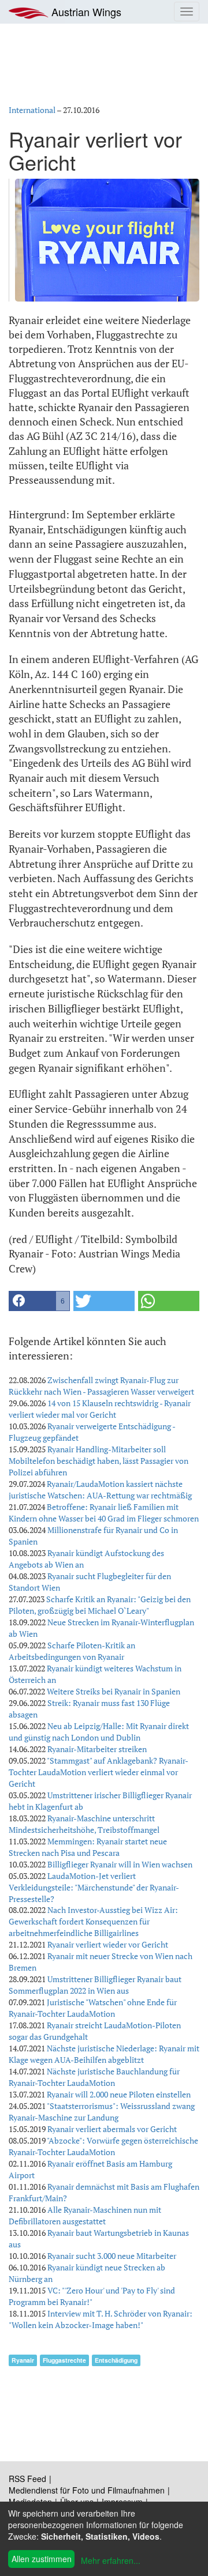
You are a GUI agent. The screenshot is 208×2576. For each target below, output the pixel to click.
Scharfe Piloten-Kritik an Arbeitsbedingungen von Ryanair (72, 1651)
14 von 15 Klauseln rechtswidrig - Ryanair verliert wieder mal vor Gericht (100, 1409)
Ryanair (23, 2360)
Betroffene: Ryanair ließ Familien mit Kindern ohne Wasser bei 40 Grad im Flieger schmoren (104, 1513)
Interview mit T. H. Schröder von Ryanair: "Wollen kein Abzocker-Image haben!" (101, 2319)
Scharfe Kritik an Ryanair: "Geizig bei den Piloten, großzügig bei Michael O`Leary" (100, 1605)
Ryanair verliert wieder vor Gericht (108, 1944)
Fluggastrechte (64, 2360)
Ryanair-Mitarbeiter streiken (97, 1749)
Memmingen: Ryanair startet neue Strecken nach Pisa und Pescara (88, 1847)
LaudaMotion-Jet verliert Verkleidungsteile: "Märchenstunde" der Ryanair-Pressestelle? (94, 1887)
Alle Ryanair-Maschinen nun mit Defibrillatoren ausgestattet (85, 2215)
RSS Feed (27, 2479)
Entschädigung (116, 2360)
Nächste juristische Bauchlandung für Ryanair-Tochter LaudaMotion (94, 2077)
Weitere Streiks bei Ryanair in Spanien (114, 1691)
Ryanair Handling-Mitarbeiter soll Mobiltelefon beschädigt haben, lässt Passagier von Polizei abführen (99, 1461)
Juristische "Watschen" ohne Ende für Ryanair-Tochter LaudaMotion (93, 2008)
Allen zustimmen (42, 2559)
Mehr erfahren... (111, 2560)
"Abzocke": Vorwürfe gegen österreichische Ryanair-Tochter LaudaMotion (103, 2146)
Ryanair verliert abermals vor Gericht (112, 2129)
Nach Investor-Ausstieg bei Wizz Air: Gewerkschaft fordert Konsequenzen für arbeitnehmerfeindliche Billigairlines (93, 1921)
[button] (39, 1301)
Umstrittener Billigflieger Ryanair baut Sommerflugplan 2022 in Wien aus (95, 1985)
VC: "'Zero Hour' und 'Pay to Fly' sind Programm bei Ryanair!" (92, 2296)
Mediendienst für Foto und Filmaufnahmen (87, 2490)
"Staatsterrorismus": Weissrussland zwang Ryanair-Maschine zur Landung (102, 2112)
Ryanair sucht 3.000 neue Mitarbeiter (112, 2256)
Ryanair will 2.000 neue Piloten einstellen (119, 2094)
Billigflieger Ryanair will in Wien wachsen (120, 1864)
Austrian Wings (85, 12)
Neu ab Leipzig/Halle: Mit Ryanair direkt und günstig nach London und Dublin (99, 1732)
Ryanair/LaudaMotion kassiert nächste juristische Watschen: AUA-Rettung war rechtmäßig (100, 1490)
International (32, 110)
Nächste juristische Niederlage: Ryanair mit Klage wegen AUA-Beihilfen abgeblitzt (104, 2054)
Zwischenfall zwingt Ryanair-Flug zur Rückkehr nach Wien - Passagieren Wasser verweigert (101, 1386)
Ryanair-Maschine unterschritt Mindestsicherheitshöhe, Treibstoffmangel (84, 1824)
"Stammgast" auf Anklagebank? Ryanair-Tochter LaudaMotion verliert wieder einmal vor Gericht (99, 1772)
